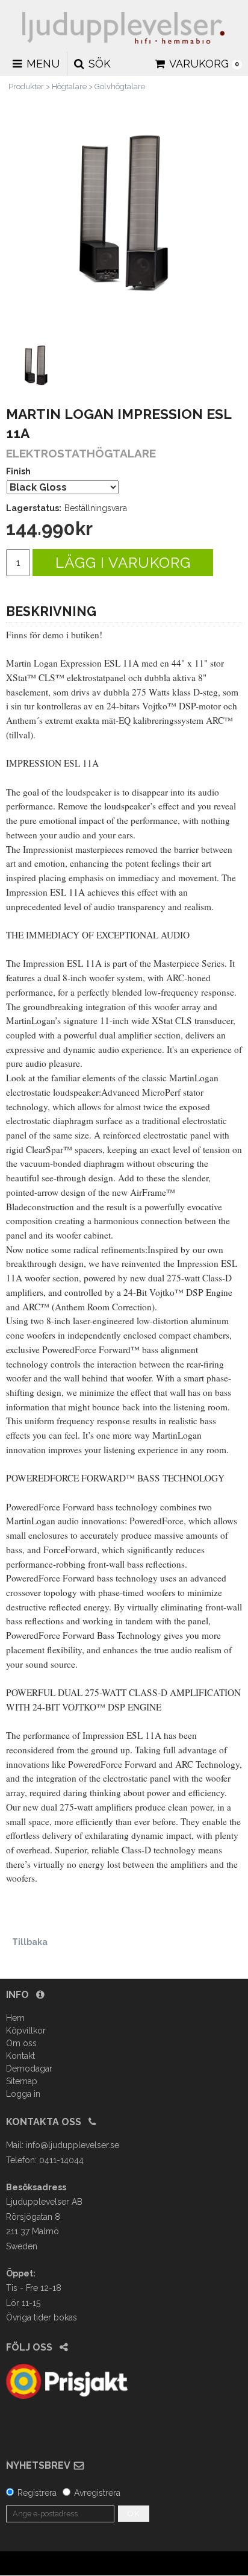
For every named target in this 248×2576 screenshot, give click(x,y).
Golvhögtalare (120, 86)
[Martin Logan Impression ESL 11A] (124, 217)
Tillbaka (30, 1942)
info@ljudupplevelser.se (73, 2145)
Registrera (37, 2493)
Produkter (26, 86)
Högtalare (69, 86)
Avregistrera (97, 2493)
